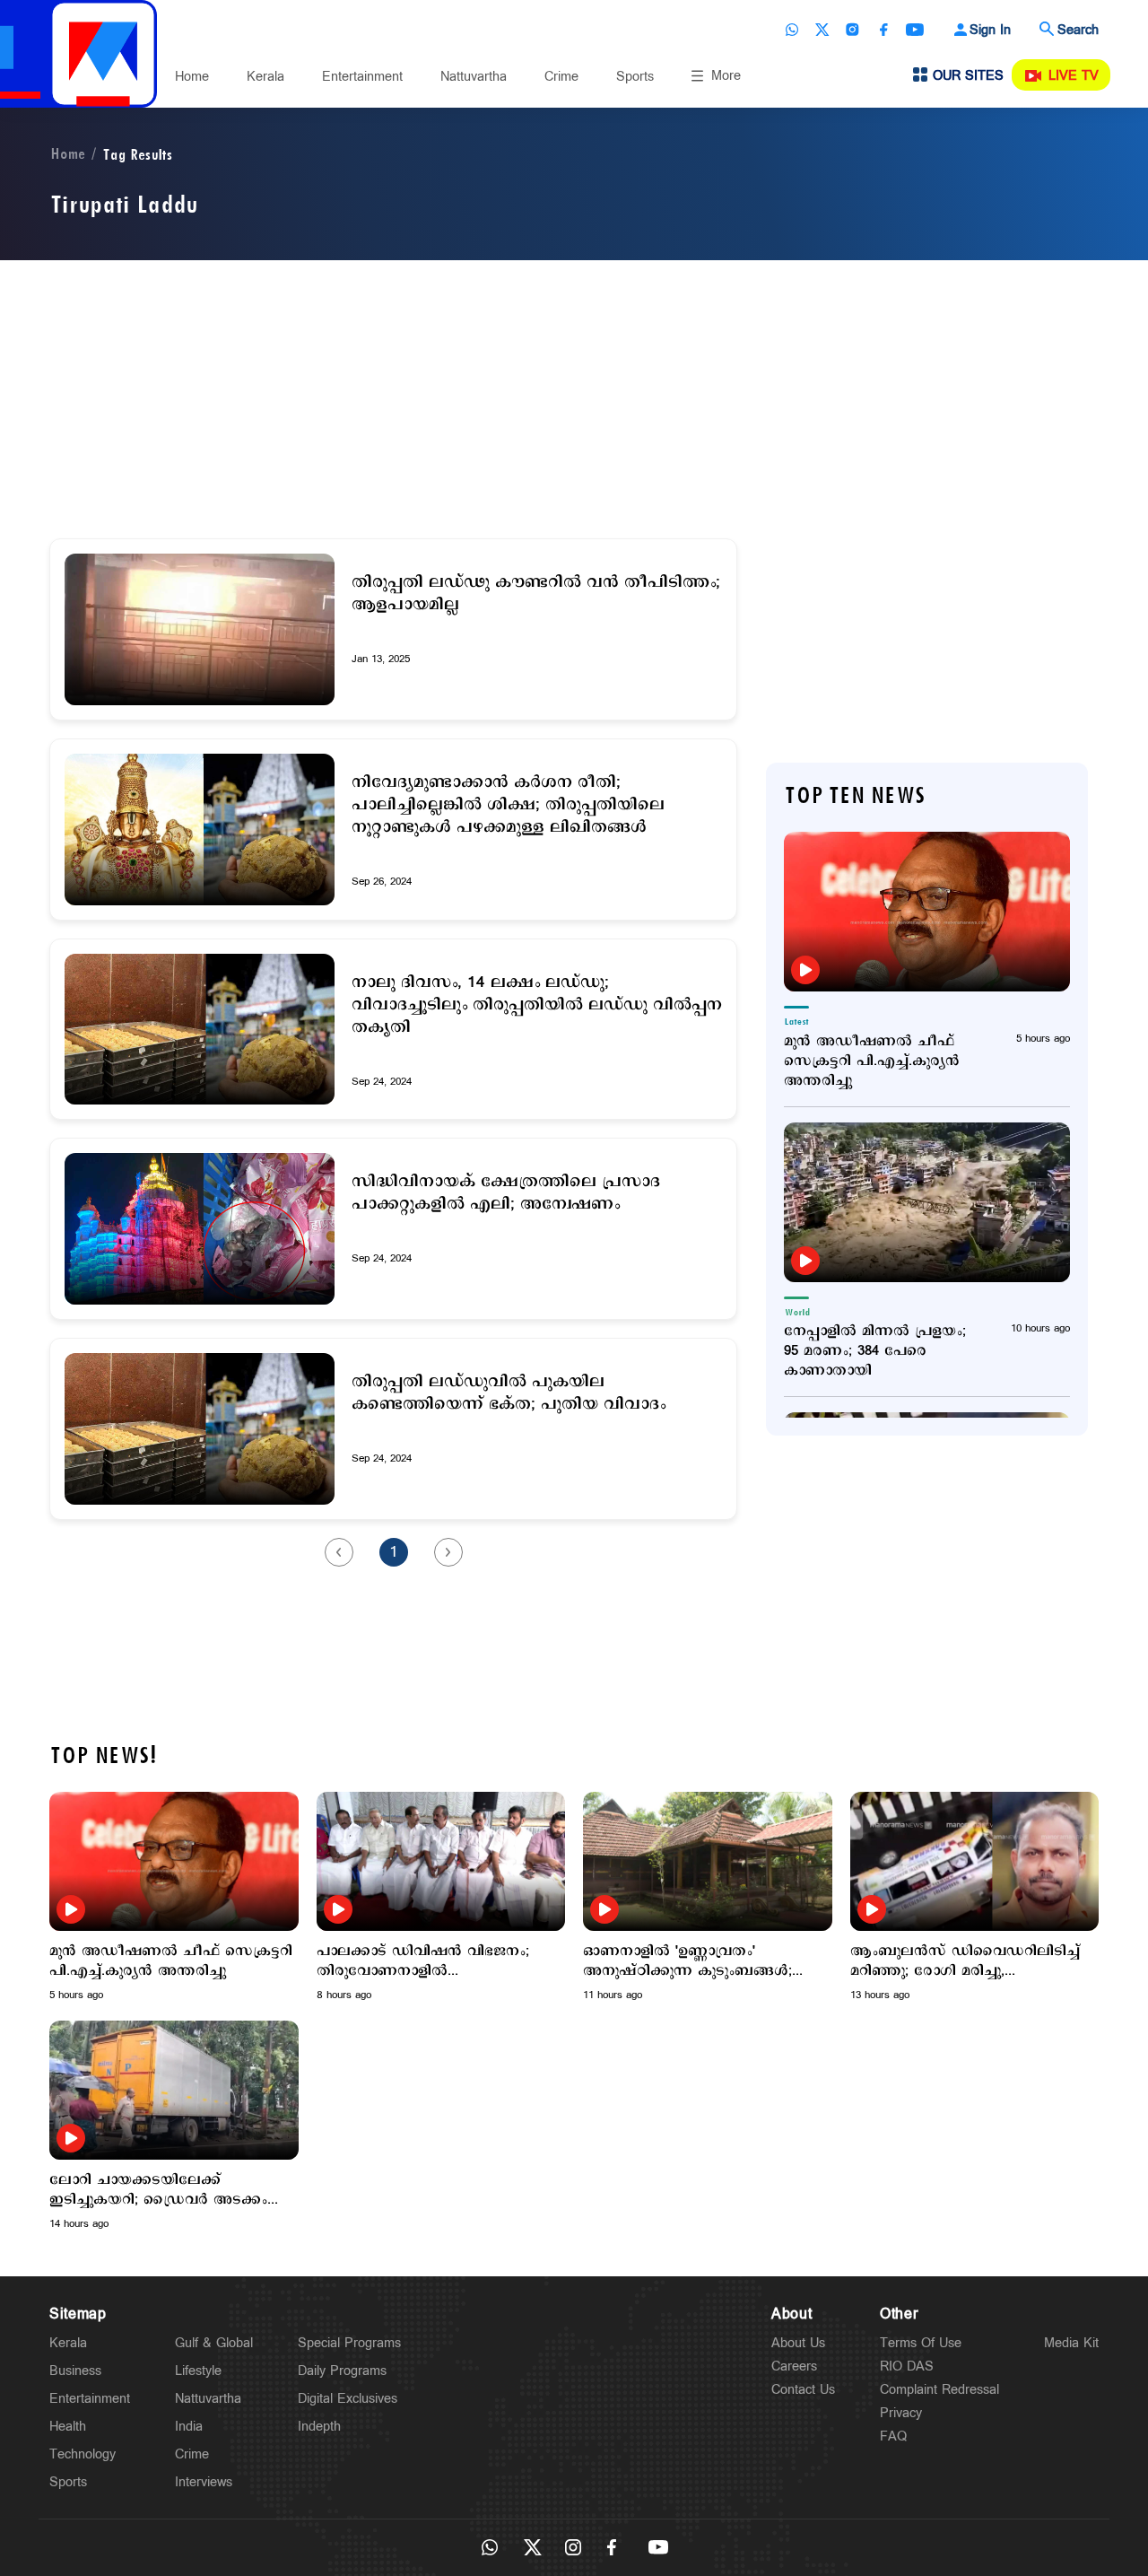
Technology (83, 2454)
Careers (794, 2366)
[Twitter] (822, 30)
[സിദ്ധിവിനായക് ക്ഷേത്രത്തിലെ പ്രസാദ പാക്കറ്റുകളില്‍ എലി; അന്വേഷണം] (200, 1229)
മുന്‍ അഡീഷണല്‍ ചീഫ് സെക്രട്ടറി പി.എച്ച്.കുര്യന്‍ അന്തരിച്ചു (872, 1061)
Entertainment (362, 77)
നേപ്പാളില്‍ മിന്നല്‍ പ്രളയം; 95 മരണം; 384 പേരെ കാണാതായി (875, 1351)
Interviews (204, 2482)
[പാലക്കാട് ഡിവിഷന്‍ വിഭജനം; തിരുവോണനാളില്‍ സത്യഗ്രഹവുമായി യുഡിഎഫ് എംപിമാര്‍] (441, 1861)
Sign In (990, 30)
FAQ (893, 2436)
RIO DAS (907, 2366)
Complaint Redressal (939, 2390)
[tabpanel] (174, 1897)
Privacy (901, 2413)
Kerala (265, 77)
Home (192, 77)
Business (75, 2371)
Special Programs (349, 2343)
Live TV (1074, 76)
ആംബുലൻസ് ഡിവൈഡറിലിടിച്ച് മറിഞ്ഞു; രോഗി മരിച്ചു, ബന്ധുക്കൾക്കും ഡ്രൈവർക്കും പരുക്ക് (965, 1961)
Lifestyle (198, 2371)
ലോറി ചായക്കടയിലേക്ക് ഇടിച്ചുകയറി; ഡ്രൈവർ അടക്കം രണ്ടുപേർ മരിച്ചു (158, 2190)
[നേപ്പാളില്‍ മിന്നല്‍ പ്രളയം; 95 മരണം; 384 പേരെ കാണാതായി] (927, 1202)
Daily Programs (342, 2371)
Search (1078, 30)
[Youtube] (915, 30)
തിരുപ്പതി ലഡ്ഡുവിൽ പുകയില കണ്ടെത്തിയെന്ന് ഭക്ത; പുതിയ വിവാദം (509, 1393)
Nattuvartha (474, 77)
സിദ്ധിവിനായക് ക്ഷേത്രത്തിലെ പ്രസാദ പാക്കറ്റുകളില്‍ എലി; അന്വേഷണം (506, 1193)
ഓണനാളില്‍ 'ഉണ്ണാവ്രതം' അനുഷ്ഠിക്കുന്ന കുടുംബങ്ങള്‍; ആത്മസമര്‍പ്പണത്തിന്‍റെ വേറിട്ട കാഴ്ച (688, 1961)
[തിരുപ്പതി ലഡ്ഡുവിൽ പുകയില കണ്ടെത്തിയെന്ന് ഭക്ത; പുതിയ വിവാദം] (200, 1429)
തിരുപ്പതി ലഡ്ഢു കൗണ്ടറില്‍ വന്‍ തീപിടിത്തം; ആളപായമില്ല (536, 594)
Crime (561, 77)
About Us (798, 2343)
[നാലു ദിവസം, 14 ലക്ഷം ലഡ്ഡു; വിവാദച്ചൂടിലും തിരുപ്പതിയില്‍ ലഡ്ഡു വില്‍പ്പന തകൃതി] (200, 1030)
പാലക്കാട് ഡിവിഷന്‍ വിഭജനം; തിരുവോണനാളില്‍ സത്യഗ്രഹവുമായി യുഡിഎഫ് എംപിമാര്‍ (423, 1961)
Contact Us (803, 2390)
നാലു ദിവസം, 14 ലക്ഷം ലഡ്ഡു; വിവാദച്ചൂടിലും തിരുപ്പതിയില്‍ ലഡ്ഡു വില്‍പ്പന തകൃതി (537, 1005)
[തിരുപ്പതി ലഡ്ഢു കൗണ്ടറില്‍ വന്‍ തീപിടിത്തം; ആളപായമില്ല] (200, 629)
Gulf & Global (214, 2343)
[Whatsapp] (792, 30)
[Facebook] (883, 30)
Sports (635, 77)
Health (68, 2427)
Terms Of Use (921, 2343)
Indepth (319, 2427)
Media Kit (1071, 2343)
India (189, 2427)
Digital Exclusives (348, 2399)
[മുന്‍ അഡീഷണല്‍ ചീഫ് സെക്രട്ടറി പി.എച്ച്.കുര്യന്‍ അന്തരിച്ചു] (927, 912)
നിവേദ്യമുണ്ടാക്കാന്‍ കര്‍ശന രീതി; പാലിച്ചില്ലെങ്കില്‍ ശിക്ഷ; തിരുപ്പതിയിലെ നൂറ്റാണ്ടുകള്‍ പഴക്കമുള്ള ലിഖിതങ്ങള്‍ (508, 805)
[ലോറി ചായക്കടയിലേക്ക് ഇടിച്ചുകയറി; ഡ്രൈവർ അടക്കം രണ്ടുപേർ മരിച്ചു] (174, 2090)
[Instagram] (853, 30)
